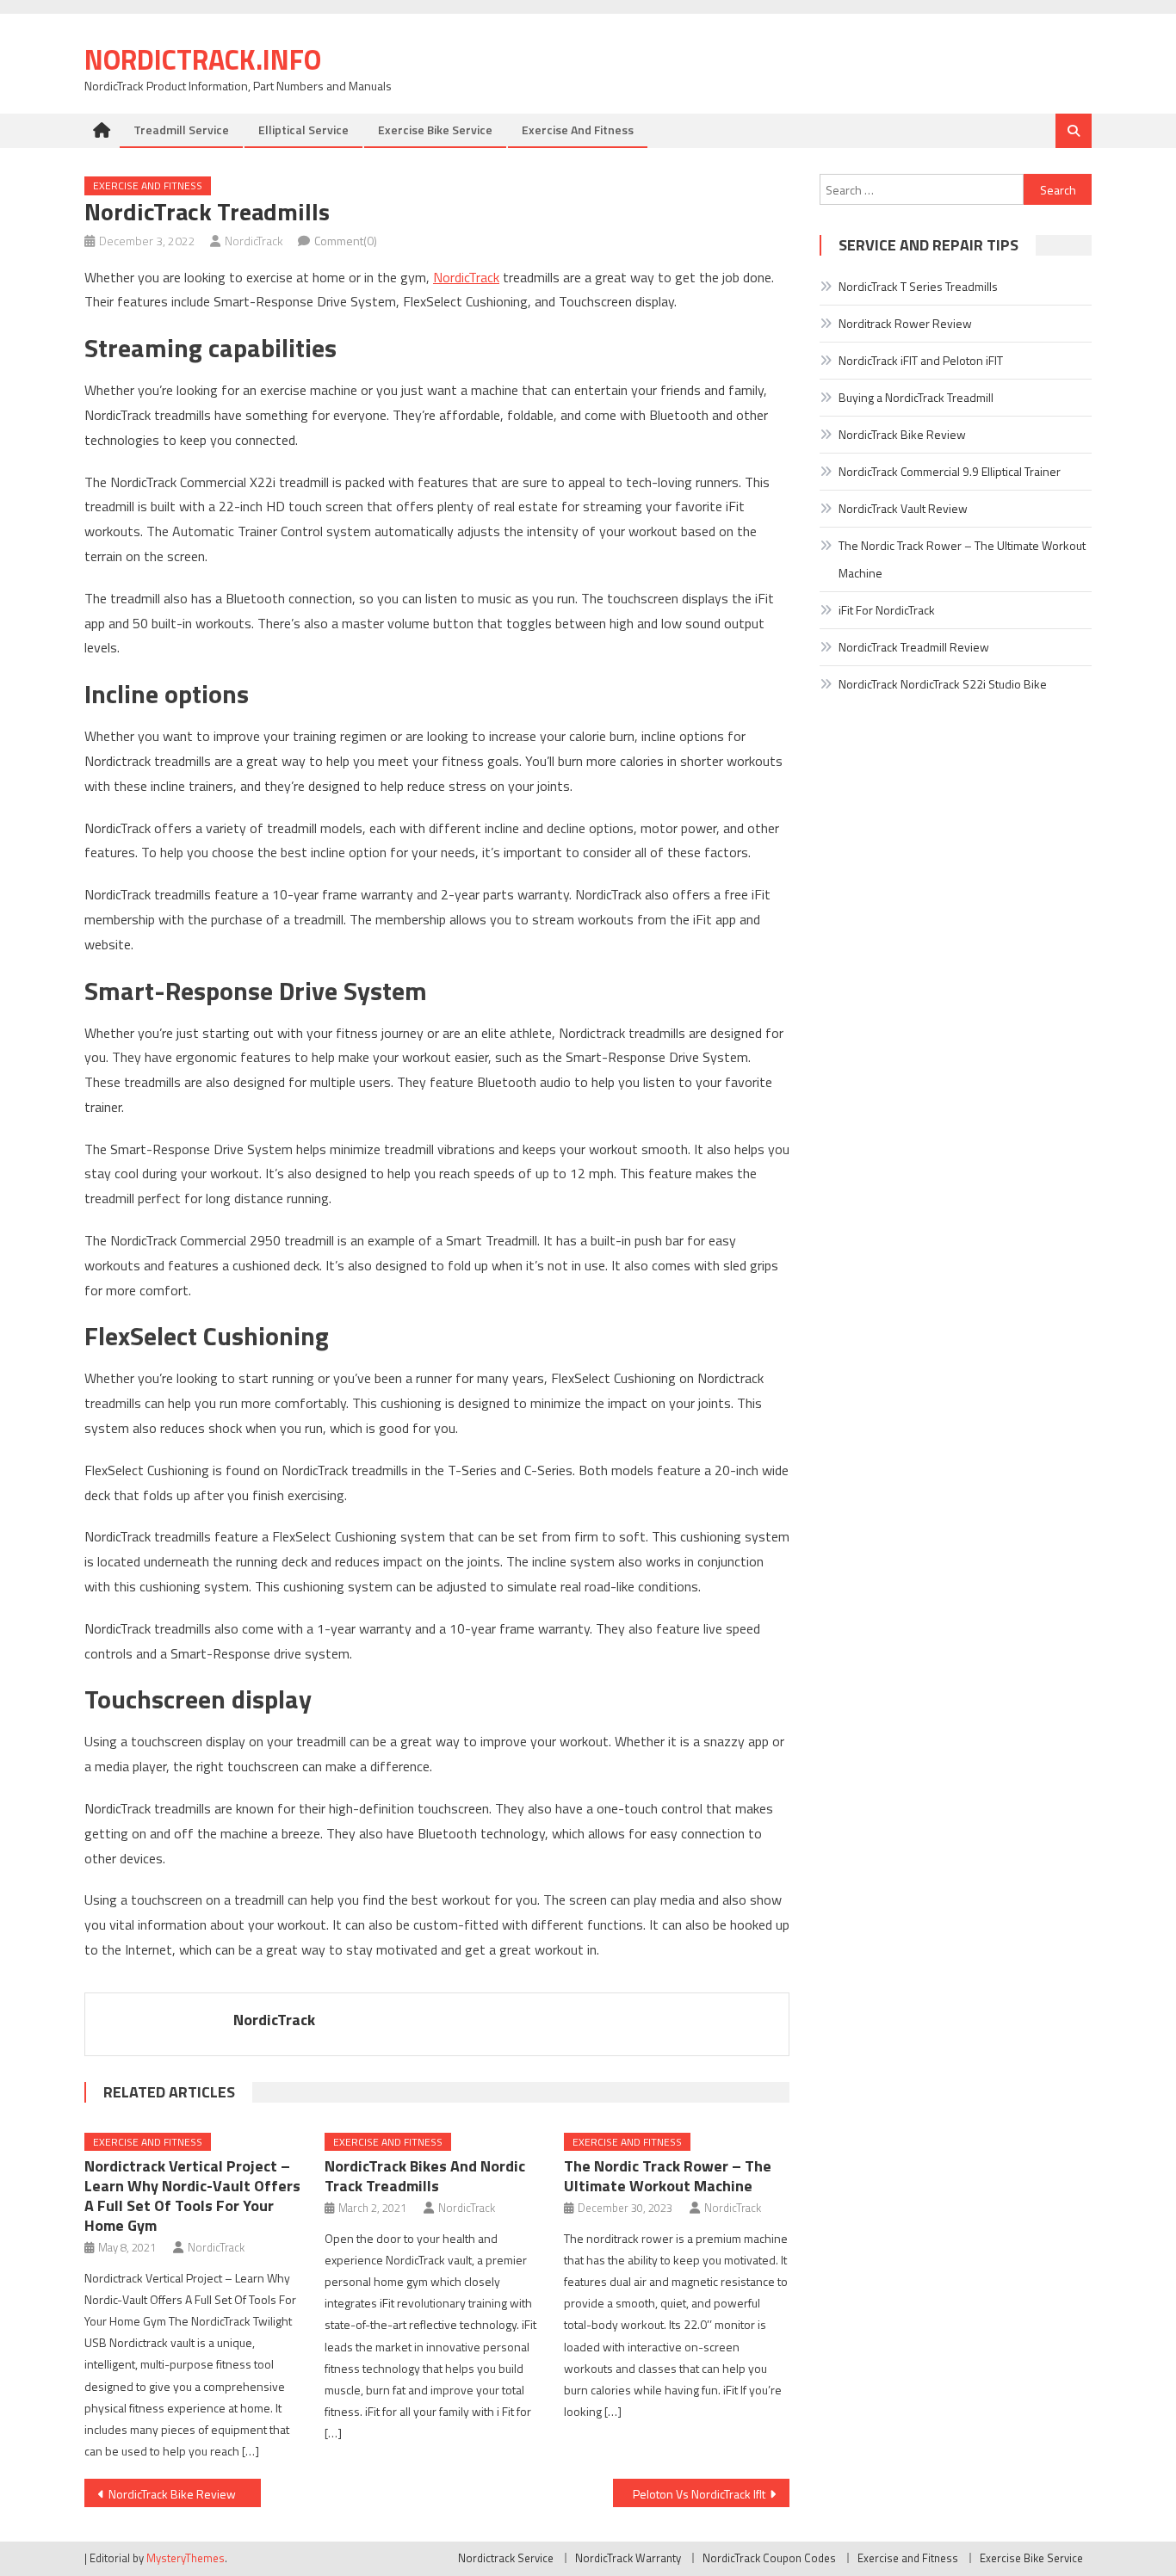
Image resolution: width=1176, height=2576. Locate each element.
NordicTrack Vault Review (903, 508)
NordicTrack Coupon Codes (769, 2558)
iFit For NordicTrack (887, 610)
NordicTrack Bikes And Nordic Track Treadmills (425, 2176)
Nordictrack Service (506, 2558)
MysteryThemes (186, 2558)
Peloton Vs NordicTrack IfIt (699, 2494)
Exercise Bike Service (435, 130)
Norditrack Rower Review (905, 323)
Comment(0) (346, 241)
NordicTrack (254, 241)
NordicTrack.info (203, 59)
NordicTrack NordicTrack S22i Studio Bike (943, 684)
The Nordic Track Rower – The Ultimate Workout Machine (668, 2176)
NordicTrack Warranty (628, 2558)
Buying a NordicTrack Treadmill (916, 397)
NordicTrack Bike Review (172, 2494)
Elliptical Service (303, 130)
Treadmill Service (181, 130)
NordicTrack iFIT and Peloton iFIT (921, 360)
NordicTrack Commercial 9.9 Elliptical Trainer (950, 471)
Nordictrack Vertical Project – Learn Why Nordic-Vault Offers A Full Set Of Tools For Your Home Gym (192, 2196)
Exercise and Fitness (578, 130)
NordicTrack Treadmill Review (914, 647)
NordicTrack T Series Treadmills (918, 286)
